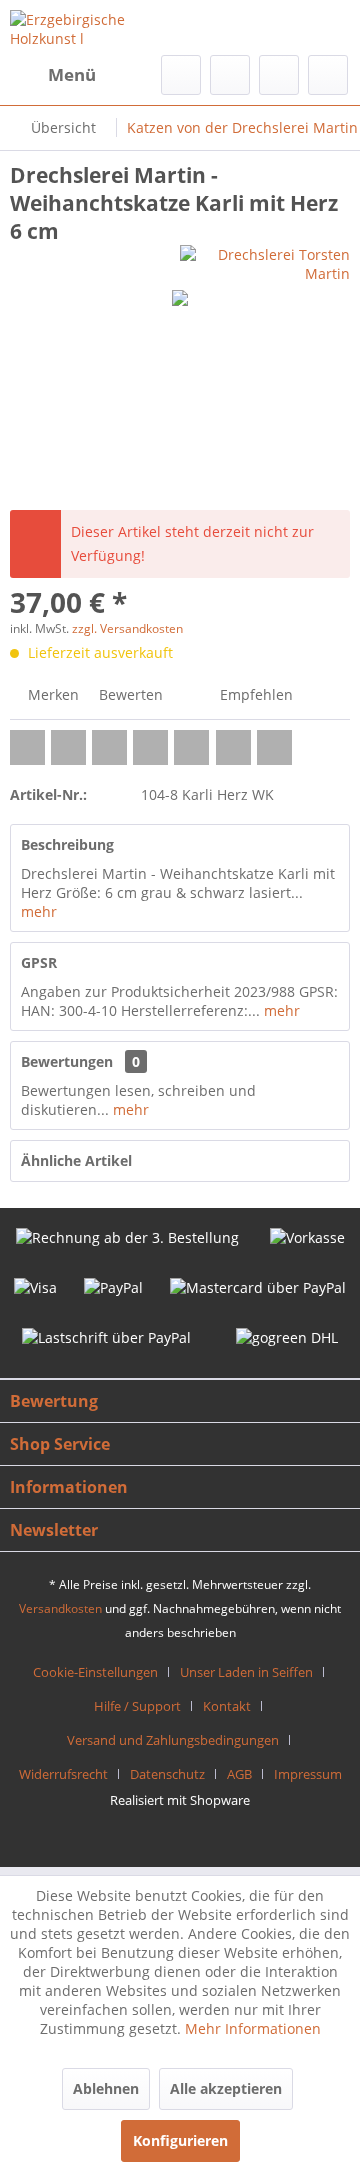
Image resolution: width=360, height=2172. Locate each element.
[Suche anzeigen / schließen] (181, 75)
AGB (239, 1774)
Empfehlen (254, 694)
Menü (72, 74)
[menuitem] (53, 75)
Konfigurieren (180, 2140)
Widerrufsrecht (63, 1774)
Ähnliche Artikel (76, 1160)
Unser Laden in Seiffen (246, 1672)
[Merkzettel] (230, 75)
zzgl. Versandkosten (127, 628)
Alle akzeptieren (226, 2088)
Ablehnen (106, 2088)
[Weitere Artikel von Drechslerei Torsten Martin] (265, 262)
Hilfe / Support (137, 1706)
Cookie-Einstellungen (95, 1672)
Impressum (308, 1774)
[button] (27, 747)
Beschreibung (67, 844)
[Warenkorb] (328, 75)
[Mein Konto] (279, 75)
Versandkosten (60, 1608)
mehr (39, 911)
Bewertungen (67, 1061)
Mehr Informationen (253, 2028)
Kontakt (227, 1706)
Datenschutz (167, 1774)
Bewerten (129, 694)
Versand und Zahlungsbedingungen (173, 1740)
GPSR (39, 962)
